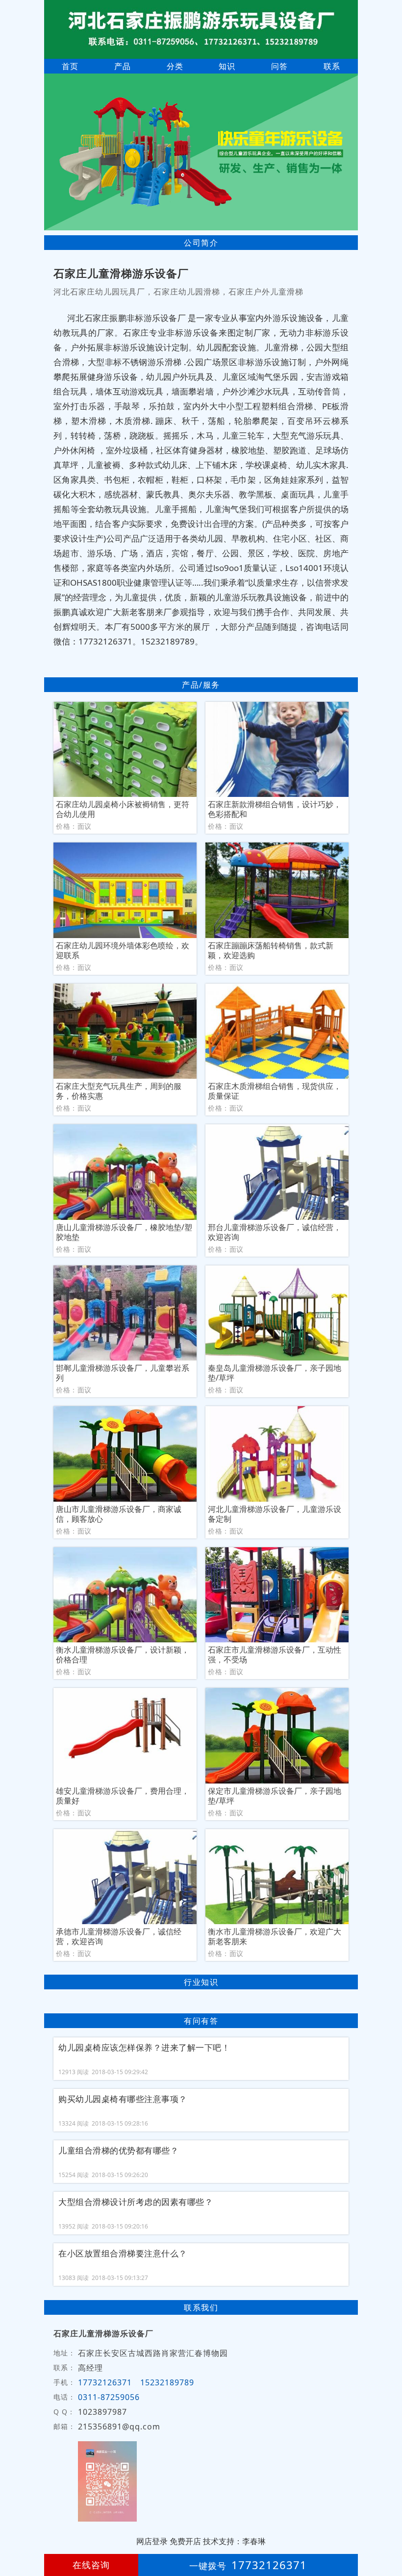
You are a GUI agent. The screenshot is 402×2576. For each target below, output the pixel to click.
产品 (123, 66)
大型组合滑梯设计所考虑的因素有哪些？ (136, 2202)
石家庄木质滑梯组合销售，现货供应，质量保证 (275, 1091)
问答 (279, 66)
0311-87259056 (109, 2397)
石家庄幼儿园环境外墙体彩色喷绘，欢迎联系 (123, 950)
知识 (227, 66)
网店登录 (152, 2541)
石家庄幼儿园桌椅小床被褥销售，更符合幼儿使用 (123, 809)
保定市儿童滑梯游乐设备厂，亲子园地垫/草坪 (275, 1796)
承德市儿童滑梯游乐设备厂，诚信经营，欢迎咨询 (119, 1936)
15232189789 (167, 2382)
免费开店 (185, 2541)
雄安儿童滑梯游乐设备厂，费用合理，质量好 (123, 1796)
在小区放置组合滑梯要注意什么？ (123, 2254)
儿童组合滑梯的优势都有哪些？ (118, 2151)
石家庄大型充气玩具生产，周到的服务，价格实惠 (119, 1091)
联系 (332, 66)
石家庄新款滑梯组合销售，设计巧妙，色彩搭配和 (275, 809)
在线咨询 (91, 2565)
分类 (175, 66)
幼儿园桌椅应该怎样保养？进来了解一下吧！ (144, 2048)
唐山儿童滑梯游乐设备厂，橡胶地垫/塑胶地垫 (124, 1232)
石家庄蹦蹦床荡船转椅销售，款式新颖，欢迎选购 (271, 950)
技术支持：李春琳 (234, 2541)
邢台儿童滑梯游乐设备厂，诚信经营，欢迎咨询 (275, 1232)
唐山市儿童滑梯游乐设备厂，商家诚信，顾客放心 (119, 1514)
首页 (70, 66)
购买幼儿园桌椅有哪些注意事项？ (123, 2099)
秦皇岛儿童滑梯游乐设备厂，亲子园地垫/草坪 (275, 1373)
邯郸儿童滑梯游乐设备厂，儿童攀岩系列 (123, 1373)
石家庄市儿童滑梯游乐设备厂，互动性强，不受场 (275, 1655)
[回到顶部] (389, 2539)
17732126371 (105, 2382)
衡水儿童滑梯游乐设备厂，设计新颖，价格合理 (123, 1655)
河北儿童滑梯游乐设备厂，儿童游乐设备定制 (275, 1514)
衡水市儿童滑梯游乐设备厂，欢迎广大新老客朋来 (275, 1936)
